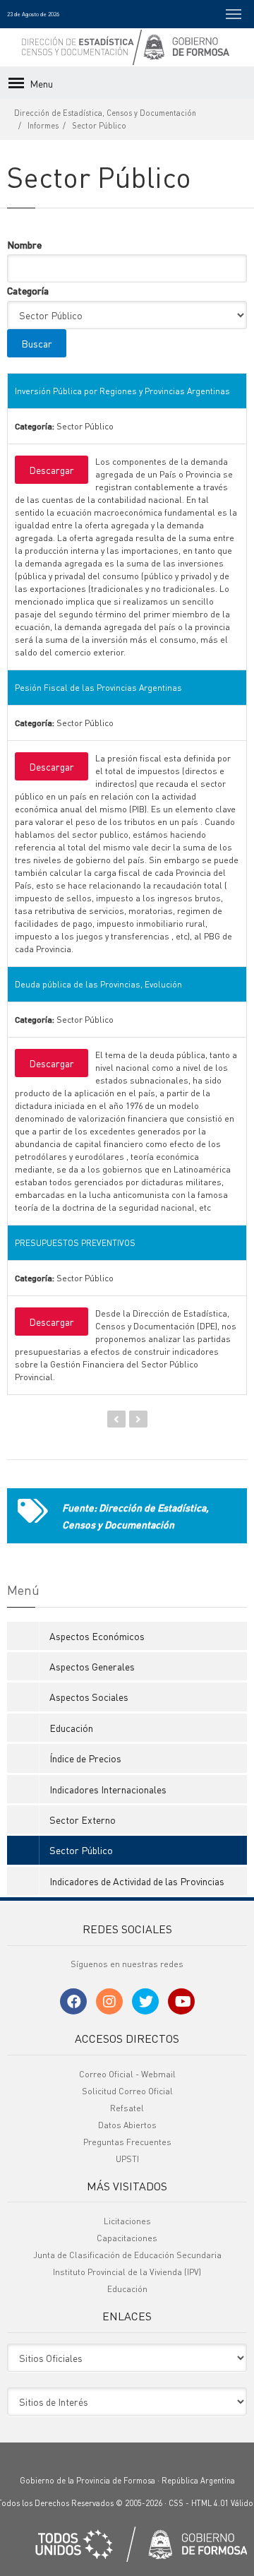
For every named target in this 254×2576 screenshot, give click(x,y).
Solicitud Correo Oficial (127, 2091)
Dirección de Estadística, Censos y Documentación (105, 113)
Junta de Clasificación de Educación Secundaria (127, 2255)
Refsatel (127, 2108)
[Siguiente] (138, 1419)
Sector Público (99, 126)
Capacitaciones (127, 2238)
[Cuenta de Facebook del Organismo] (73, 2001)
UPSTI (127, 2159)
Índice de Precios (85, 1758)
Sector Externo (83, 1820)
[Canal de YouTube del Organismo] (181, 2001)
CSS (176, 2503)
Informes (43, 126)
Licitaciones (127, 2221)
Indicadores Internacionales (108, 1789)
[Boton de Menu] (234, 14)
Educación (71, 1728)
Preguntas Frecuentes (127, 2142)
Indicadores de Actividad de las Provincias (137, 1881)
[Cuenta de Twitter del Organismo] (145, 2001)
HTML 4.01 (210, 2503)
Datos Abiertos (127, 2125)
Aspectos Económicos (97, 1636)
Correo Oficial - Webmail (127, 2074)
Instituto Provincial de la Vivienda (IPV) (127, 2272)
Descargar (52, 470)
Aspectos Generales (92, 1666)
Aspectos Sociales (89, 1697)
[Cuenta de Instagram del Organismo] (109, 2001)
